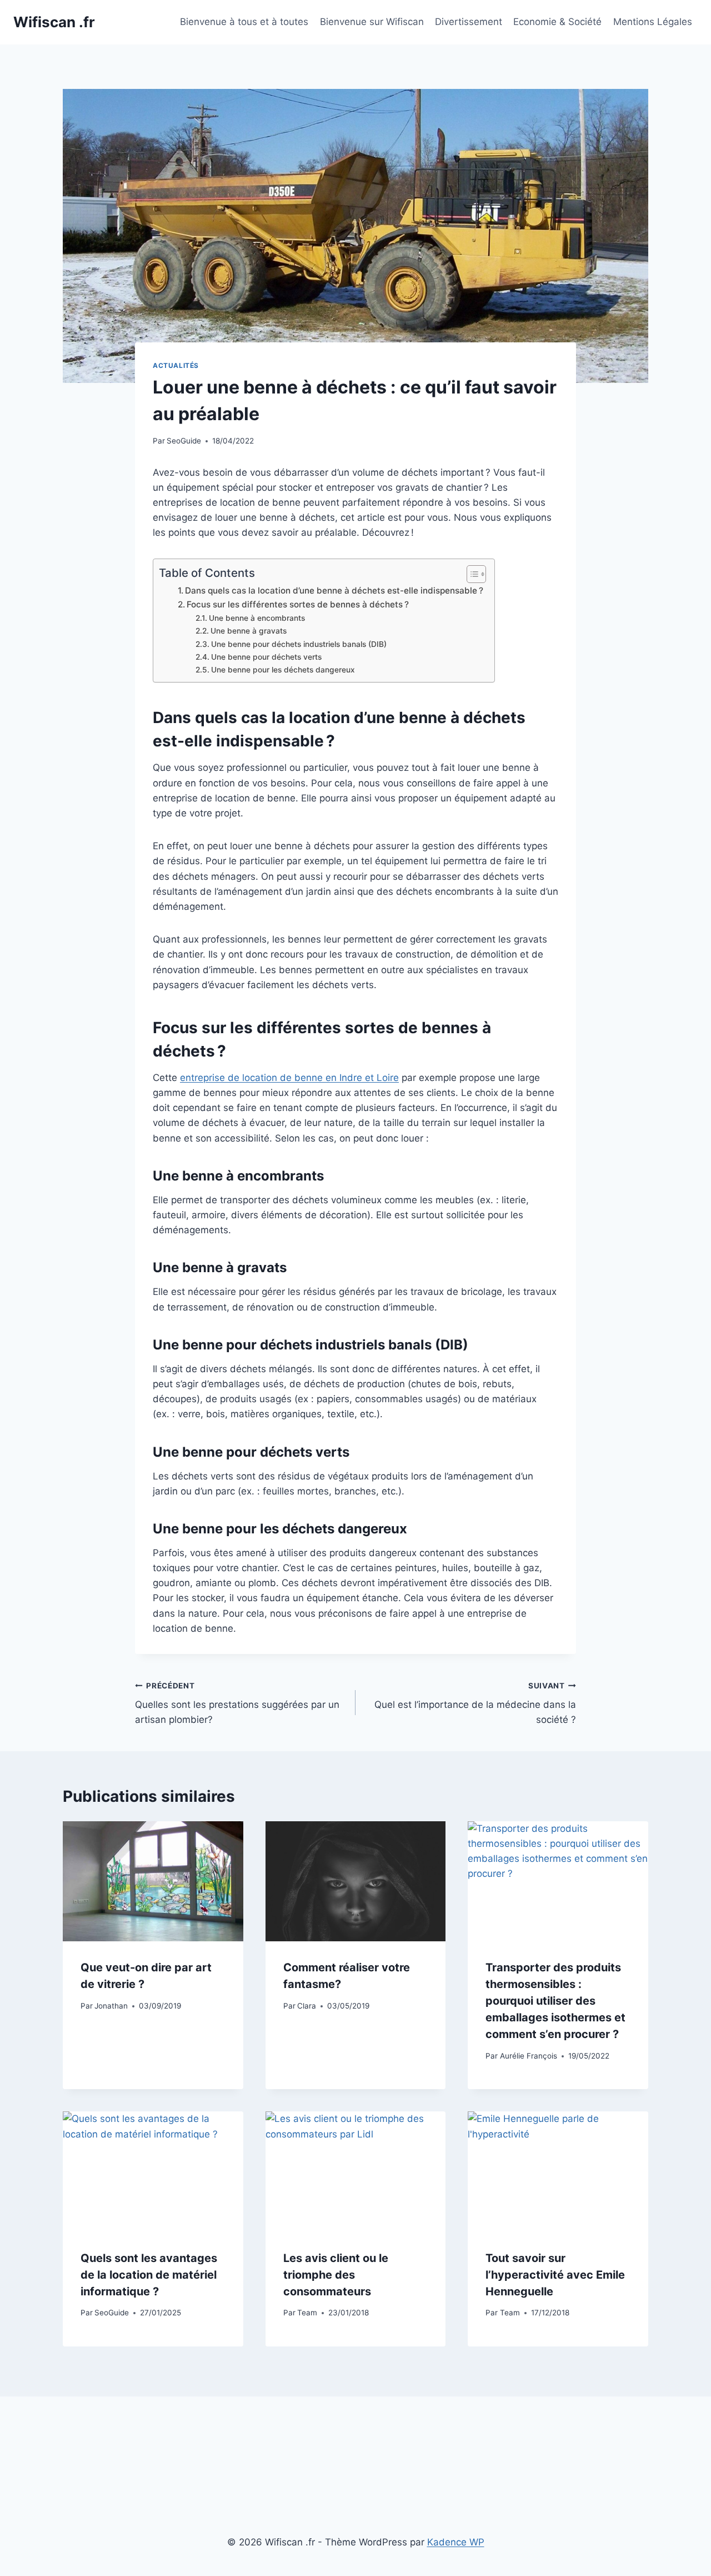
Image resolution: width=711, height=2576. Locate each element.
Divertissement (469, 22)
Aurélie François (529, 2056)
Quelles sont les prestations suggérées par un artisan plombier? (237, 1703)
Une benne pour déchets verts (266, 657)
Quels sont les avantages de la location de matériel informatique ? (149, 2275)
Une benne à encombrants (257, 618)
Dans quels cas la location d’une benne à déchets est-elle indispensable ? (334, 591)
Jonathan (111, 2006)
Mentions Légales (653, 22)
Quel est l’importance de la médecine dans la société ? (475, 1703)
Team (307, 2313)
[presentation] (153, 1881)
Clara (307, 2006)
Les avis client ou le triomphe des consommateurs (336, 2275)
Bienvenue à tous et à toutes (244, 22)
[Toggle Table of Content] (471, 574)
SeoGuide (184, 441)
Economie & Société (557, 22)
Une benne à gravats (249, 631)
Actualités (176, 365)
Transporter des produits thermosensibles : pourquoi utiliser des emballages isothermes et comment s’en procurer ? (555, 2001)
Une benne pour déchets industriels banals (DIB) (299, 644)
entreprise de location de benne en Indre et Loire (289, 1078)
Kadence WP (456, 2542)
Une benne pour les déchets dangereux (283, 670)
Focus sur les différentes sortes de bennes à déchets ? (298, 604)
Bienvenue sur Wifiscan (372, 22)
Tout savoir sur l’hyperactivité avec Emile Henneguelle (555, 2275)
